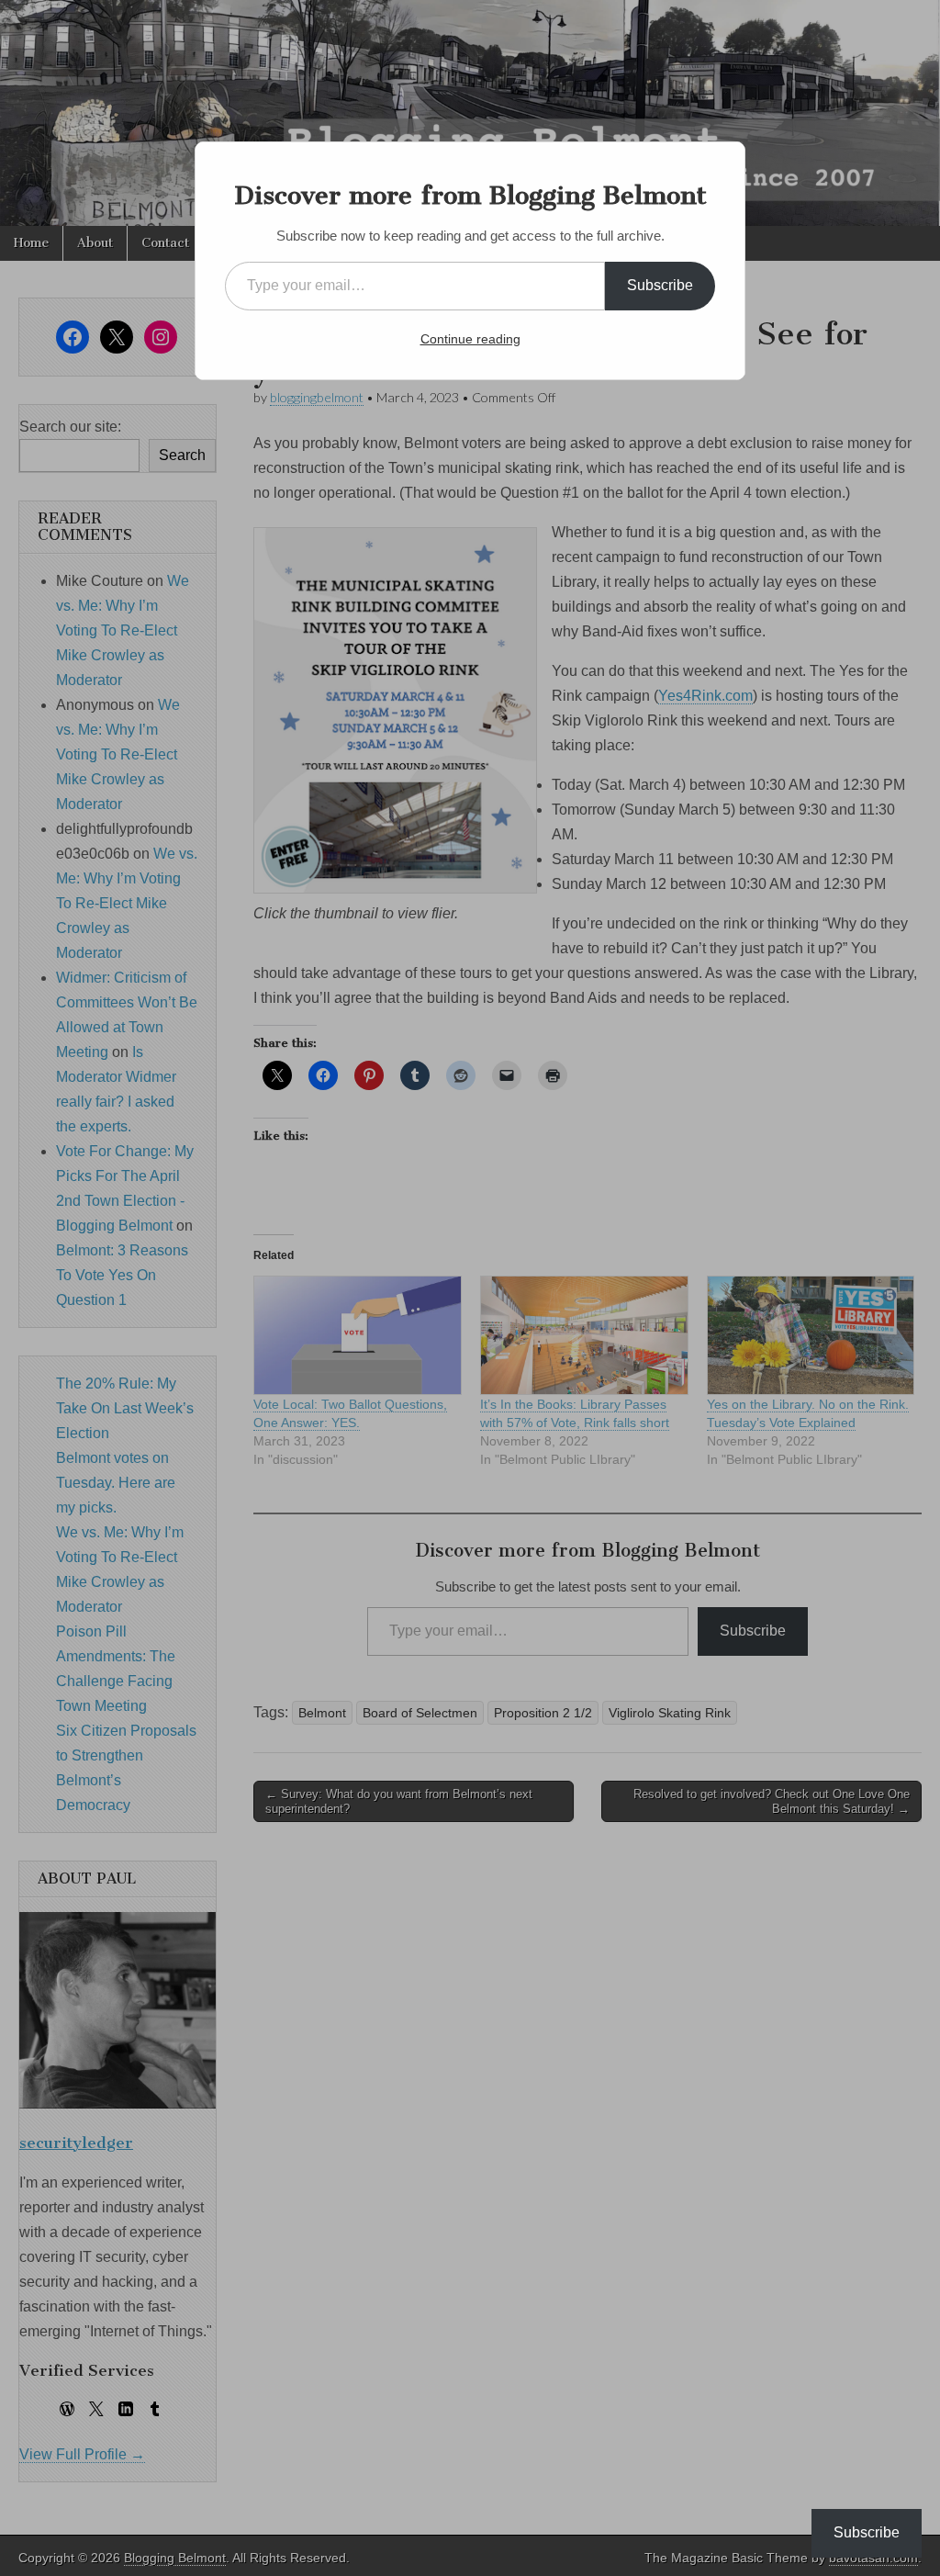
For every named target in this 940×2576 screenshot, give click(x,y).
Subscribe (660, 285)
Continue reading (470, 339)
